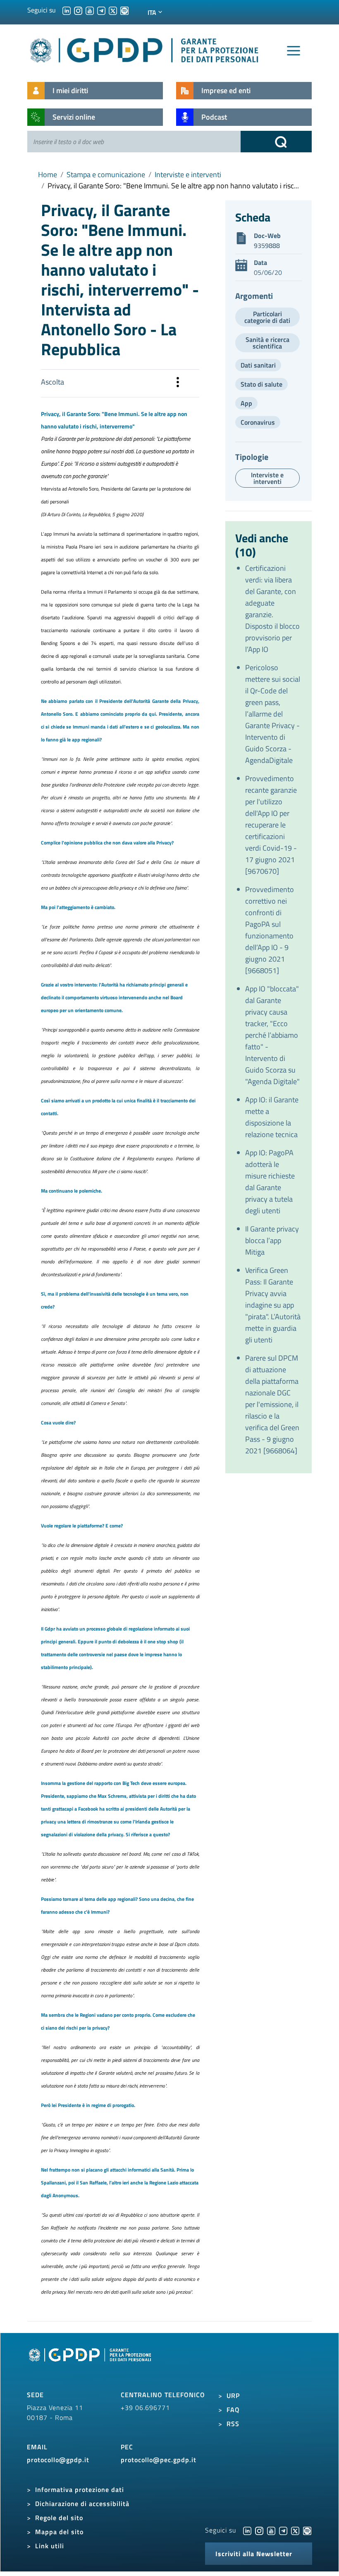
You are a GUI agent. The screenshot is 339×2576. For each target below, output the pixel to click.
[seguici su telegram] (101, 10)
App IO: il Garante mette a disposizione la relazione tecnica (272, 1117)
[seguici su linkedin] (67, 10)
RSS (233, 2424)
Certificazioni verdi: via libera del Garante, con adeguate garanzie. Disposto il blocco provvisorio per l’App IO (272, 609)
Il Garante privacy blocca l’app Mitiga (272, 1240)
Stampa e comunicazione (106, 174)
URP (233, 2396)
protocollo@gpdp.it (58, 2460)
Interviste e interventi (188, 174)
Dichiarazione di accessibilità (82, 2504)
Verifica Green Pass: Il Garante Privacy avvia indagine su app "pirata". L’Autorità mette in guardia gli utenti (273, 1305)
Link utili (50, 2546)
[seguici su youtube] (90, 10)
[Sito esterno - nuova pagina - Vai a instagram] (259, 2530)
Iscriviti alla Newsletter (254, 2554)
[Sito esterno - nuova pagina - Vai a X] (295, 2530)
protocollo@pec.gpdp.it (159, 2460)
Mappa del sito (59, 2532)
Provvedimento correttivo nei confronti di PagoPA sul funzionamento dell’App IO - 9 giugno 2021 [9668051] (270, 930)
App (246, 403)
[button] (178, 383)
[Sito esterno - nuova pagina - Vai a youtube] (271, 2530)
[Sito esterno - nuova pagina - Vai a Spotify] (307, 2530)
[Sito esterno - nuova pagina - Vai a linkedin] (247, 2530)
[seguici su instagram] (78, 10)
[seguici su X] (113, 10)
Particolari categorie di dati (267, 317)
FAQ (233, 2410)
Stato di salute (261, 384)
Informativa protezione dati (80, 2489)
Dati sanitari (258, 365)
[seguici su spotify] (124, 10)
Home (48, 174)
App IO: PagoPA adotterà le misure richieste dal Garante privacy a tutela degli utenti (270, 1182)
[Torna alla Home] (145, 49)
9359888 (267, 245)
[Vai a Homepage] (91, 2364)
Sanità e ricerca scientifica (267, 343)
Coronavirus (258, 422)
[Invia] (276, 142)
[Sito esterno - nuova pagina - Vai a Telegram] (283, 2530)
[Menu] (294, 51)
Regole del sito (59, 2518)
